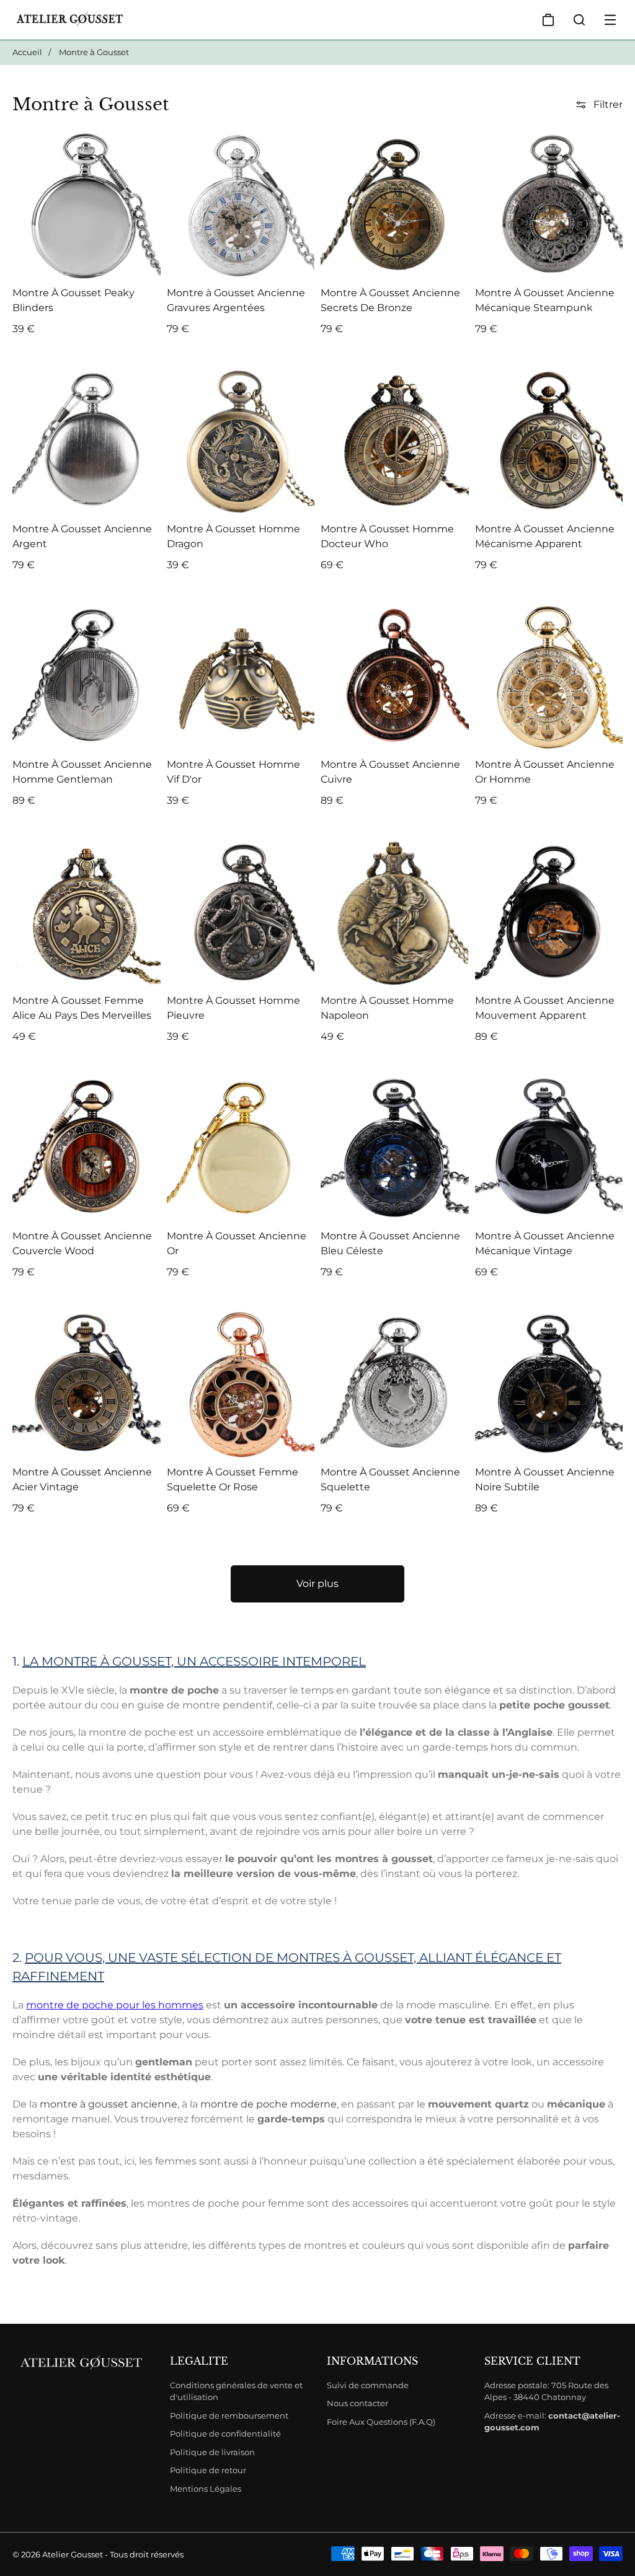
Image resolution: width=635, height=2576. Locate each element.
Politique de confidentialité (225, 2433)
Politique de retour (208, 2470)
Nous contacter (357, 2403)
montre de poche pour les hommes (115, 2005)
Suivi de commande (368, 2385)
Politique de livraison (212, 2452)
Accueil (27, 52)
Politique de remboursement (229, 2416)
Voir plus (317, 1584)
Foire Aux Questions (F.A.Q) (381, 2422)
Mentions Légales (206, 2489)
